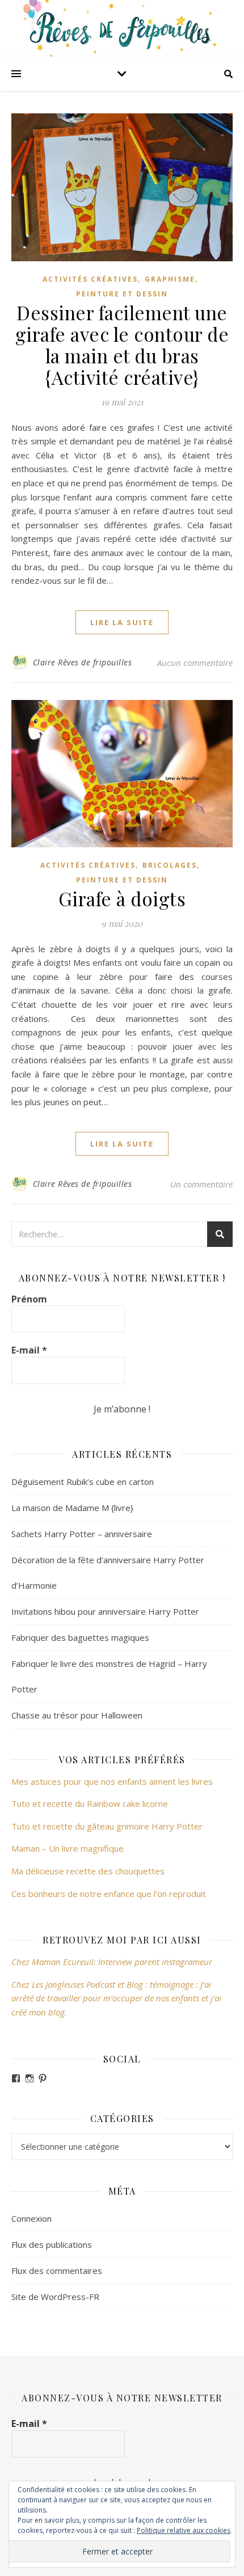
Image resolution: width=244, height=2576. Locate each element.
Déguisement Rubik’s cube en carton (83, 1482)
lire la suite (122, 622)
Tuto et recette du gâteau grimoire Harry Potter (107, 1826)
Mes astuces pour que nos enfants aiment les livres (112, 1781)
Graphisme (170, 279)
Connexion (31, 2218)
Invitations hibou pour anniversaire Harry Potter (105, 1611)
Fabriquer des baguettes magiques (80, 1637)
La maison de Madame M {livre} (72, 1508)
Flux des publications (52, 2244)
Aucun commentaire (195, 663)
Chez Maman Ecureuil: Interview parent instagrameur (112, 1962)
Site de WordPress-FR (55, 2297)
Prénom (29, 1299)
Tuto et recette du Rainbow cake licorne (90, 1803)
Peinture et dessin (122, 294)
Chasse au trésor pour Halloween (77, 1715)
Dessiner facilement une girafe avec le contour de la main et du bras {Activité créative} (122, 345)
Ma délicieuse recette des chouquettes (89, 1871)
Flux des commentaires (57, 2271)
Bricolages (170, 865)
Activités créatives (90, 279)
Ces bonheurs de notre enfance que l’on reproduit (109, 1894)
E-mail (29, 1350)
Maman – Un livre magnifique (68, 1848)
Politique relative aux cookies (184, 2530)
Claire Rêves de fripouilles (83, 662)
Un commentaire (201, 1184)
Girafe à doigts (122, 898)
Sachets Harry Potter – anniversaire (82, 1534)
